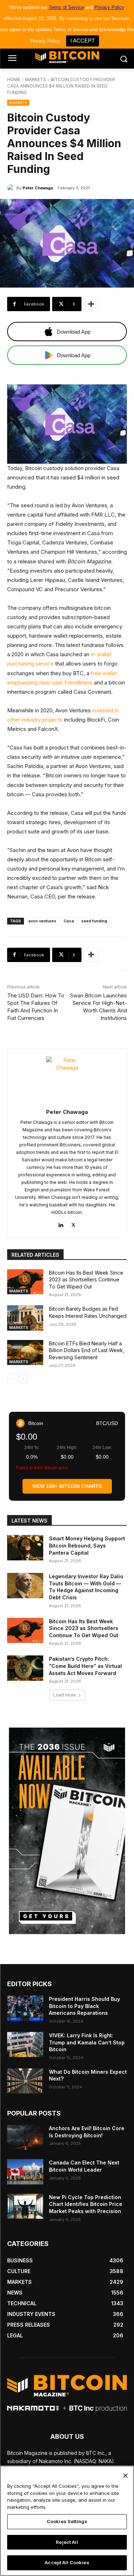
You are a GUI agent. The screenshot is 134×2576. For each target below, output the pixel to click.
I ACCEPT (83, 41)
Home (14, 79)
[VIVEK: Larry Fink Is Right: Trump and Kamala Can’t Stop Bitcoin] (25, 2044)
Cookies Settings (67, 2521)
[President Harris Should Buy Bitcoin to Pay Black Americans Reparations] (25, 2008)
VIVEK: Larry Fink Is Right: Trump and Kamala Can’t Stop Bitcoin (87, 2042)
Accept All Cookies (67, 2562)
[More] (91, 304)
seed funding (94, 921)
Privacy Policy (109, 7)
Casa (69, 921)
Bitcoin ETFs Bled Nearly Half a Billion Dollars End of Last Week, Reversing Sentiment (87, 1350)
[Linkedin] (61, 1224)
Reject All (67, 2542)
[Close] (125, 2476)
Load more (65, 1695)
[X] (73, 1224)
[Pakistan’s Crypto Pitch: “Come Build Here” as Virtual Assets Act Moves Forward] (25, 1668)
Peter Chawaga (38, 188)
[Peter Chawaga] (12, 188)
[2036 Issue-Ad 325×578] (67, 1831)
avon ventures (42, 921)
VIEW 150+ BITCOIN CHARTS (67, 1486)
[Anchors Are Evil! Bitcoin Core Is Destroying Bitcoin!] (25, 2137)
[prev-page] (12, 1379)
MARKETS (36, 79)
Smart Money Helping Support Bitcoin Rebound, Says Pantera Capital (87, 1545)
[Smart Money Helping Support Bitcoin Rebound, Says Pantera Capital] (25, 1548)
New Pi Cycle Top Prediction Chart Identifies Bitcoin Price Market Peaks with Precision (86, 2204)
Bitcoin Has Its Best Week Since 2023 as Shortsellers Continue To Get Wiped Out (86, 1280)
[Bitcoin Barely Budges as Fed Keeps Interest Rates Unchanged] (25, 1318)
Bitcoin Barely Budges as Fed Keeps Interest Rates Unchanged (88, 1312)
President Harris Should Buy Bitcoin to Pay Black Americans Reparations (85, 2006)
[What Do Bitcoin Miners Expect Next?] (25, 2081)
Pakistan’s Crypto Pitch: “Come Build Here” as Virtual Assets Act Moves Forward (85, 1666)
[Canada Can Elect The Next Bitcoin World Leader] (25, 2172)
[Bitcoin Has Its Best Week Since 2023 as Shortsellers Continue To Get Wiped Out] (25, 1282)
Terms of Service (66, 7)
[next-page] (23, 1379)
